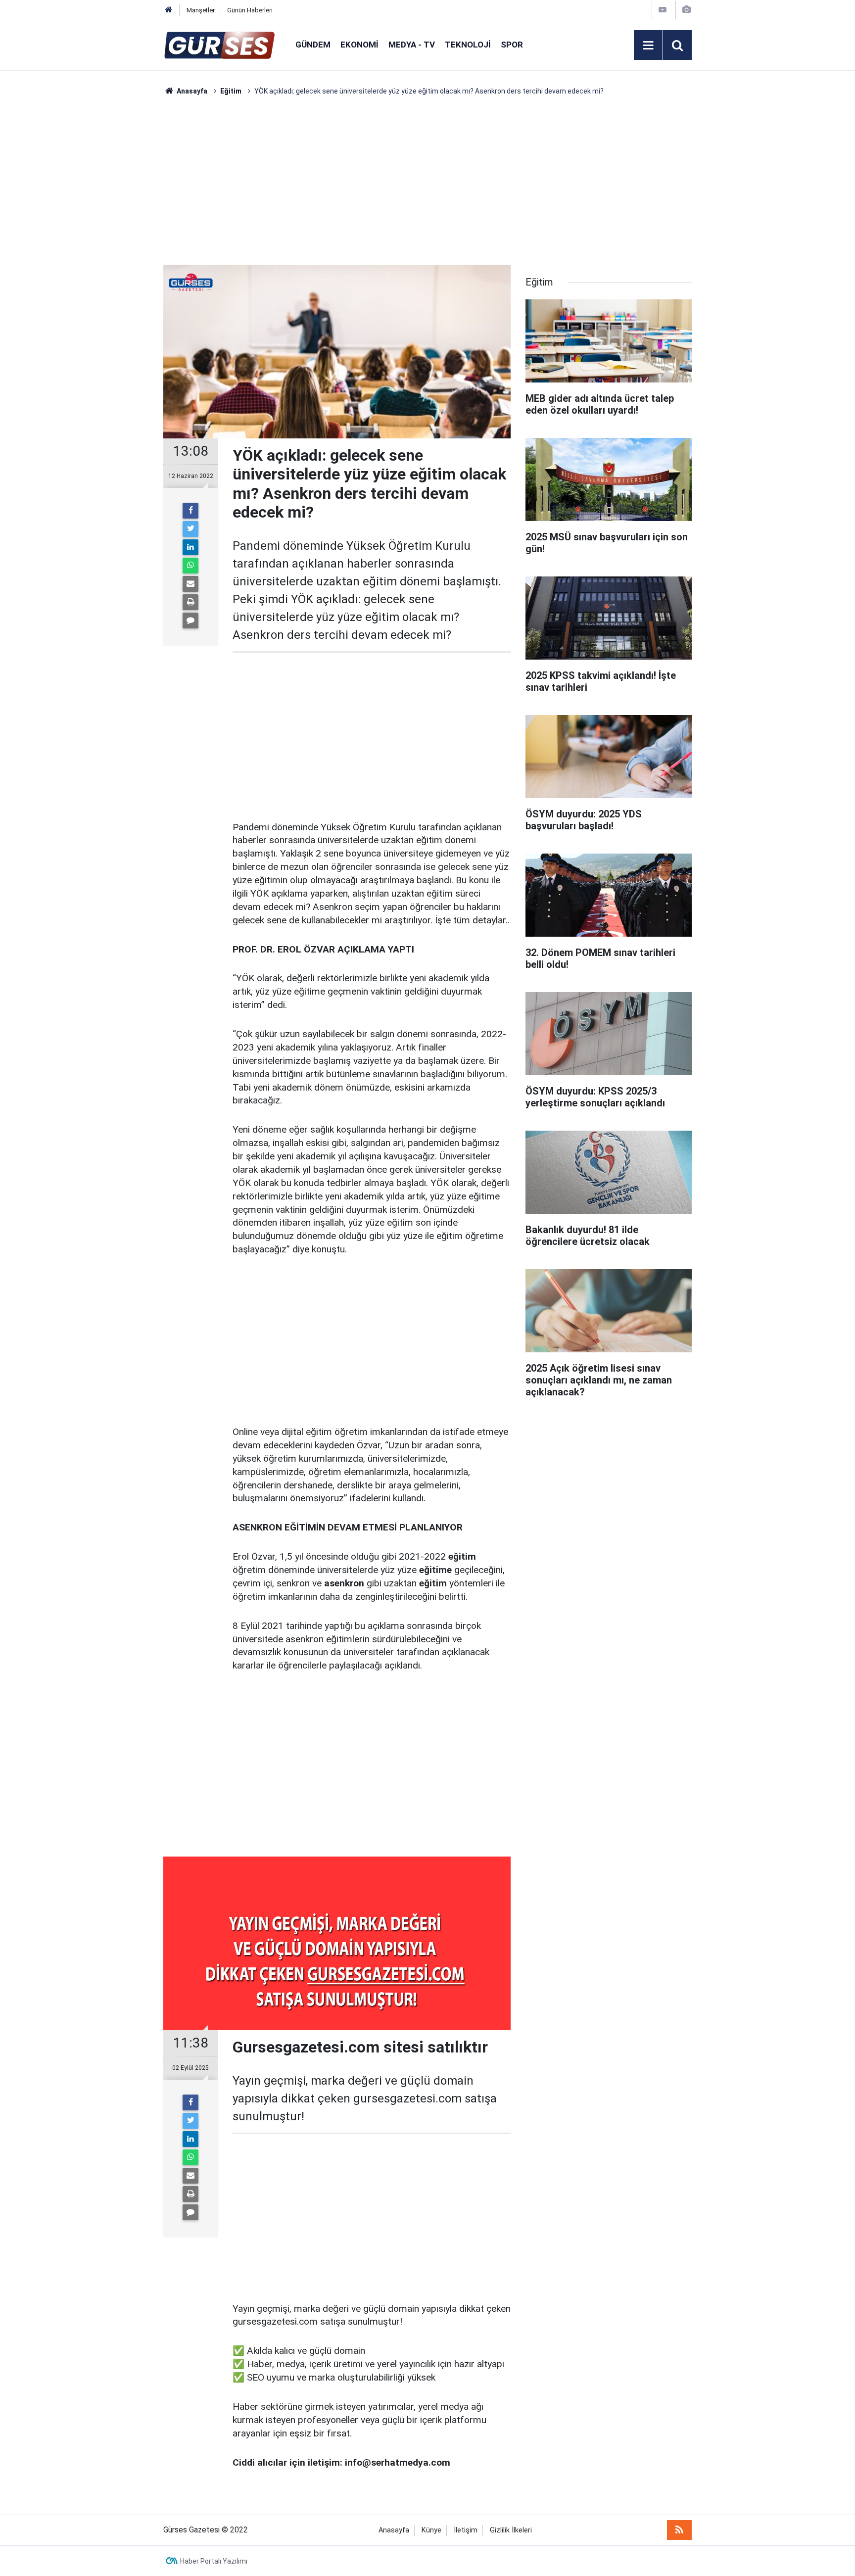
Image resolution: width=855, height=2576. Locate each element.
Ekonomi (359, 45)
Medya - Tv (412, 45)
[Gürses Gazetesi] (219, 44)
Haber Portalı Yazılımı (214, 2561)
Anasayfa (394, 2530)
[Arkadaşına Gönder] (190, 584)
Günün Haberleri (250, 10)
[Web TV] (663, 10)
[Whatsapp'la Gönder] (190, 566)
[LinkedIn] (190, 547)
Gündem (313, 45)
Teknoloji (468, 45)
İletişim (466, 2530)
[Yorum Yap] (190, 620)
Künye (431, 2530)
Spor (512, 45)
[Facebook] (190, 511)
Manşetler (201, 10)
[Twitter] (190, 529)
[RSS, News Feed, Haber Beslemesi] (679, 2530)
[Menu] (648, 46)
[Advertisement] (116, 245)
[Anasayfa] (169, 10)
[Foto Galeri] (686, 10)
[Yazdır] (190, 602)
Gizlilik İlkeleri (511, 2530)
